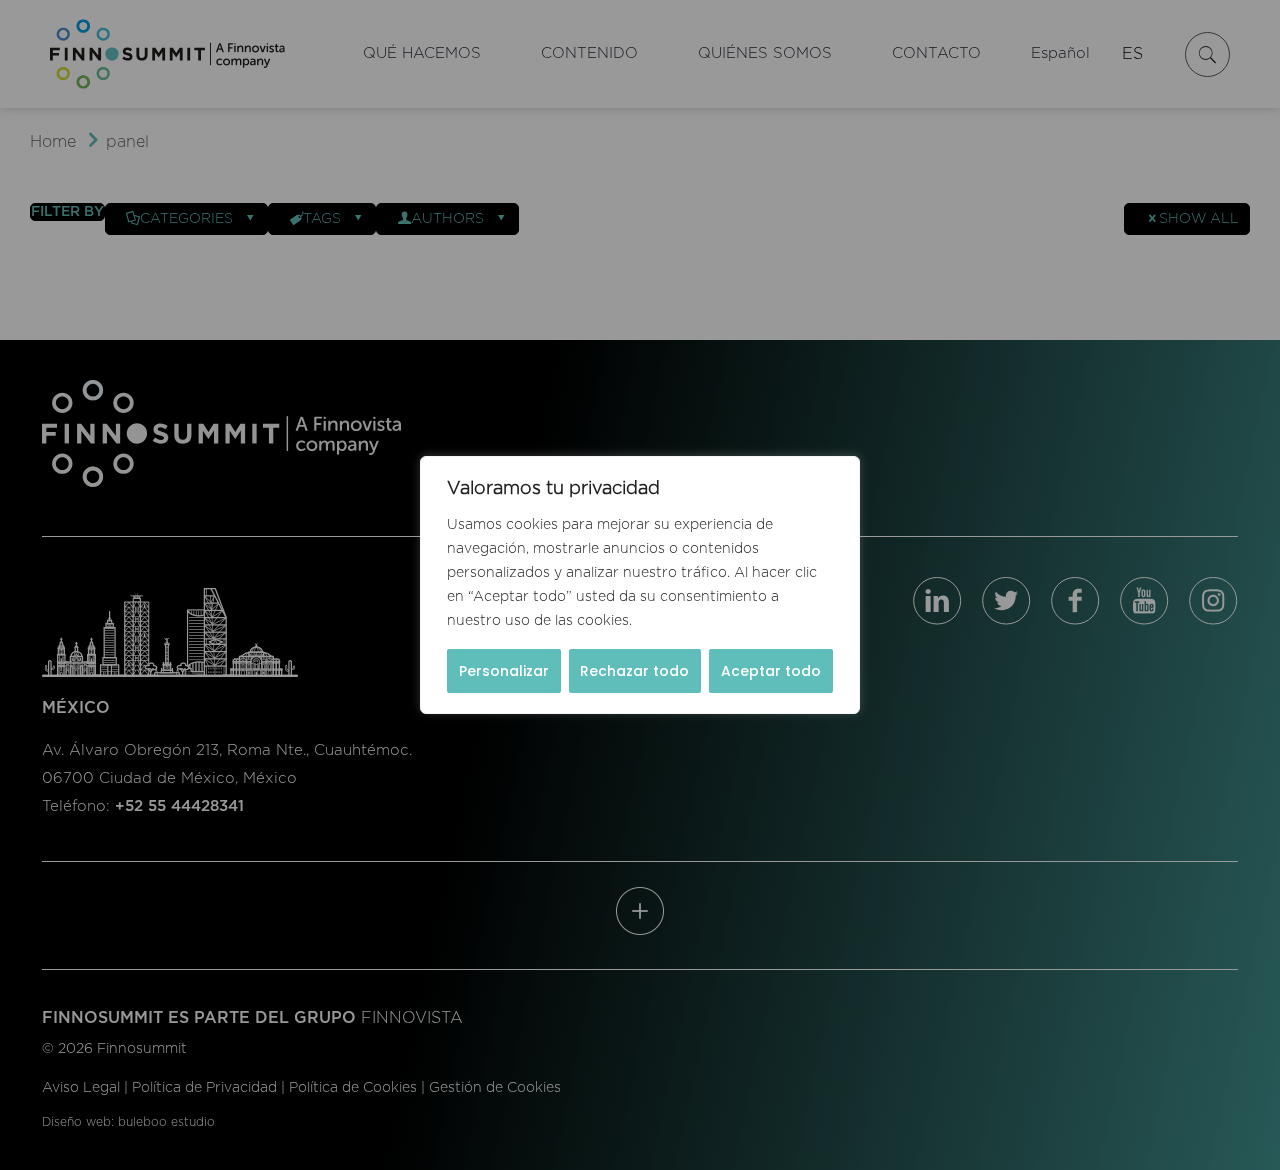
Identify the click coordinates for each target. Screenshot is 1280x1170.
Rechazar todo (634, 671)
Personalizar (504, 671)
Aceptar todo (771, 671)
